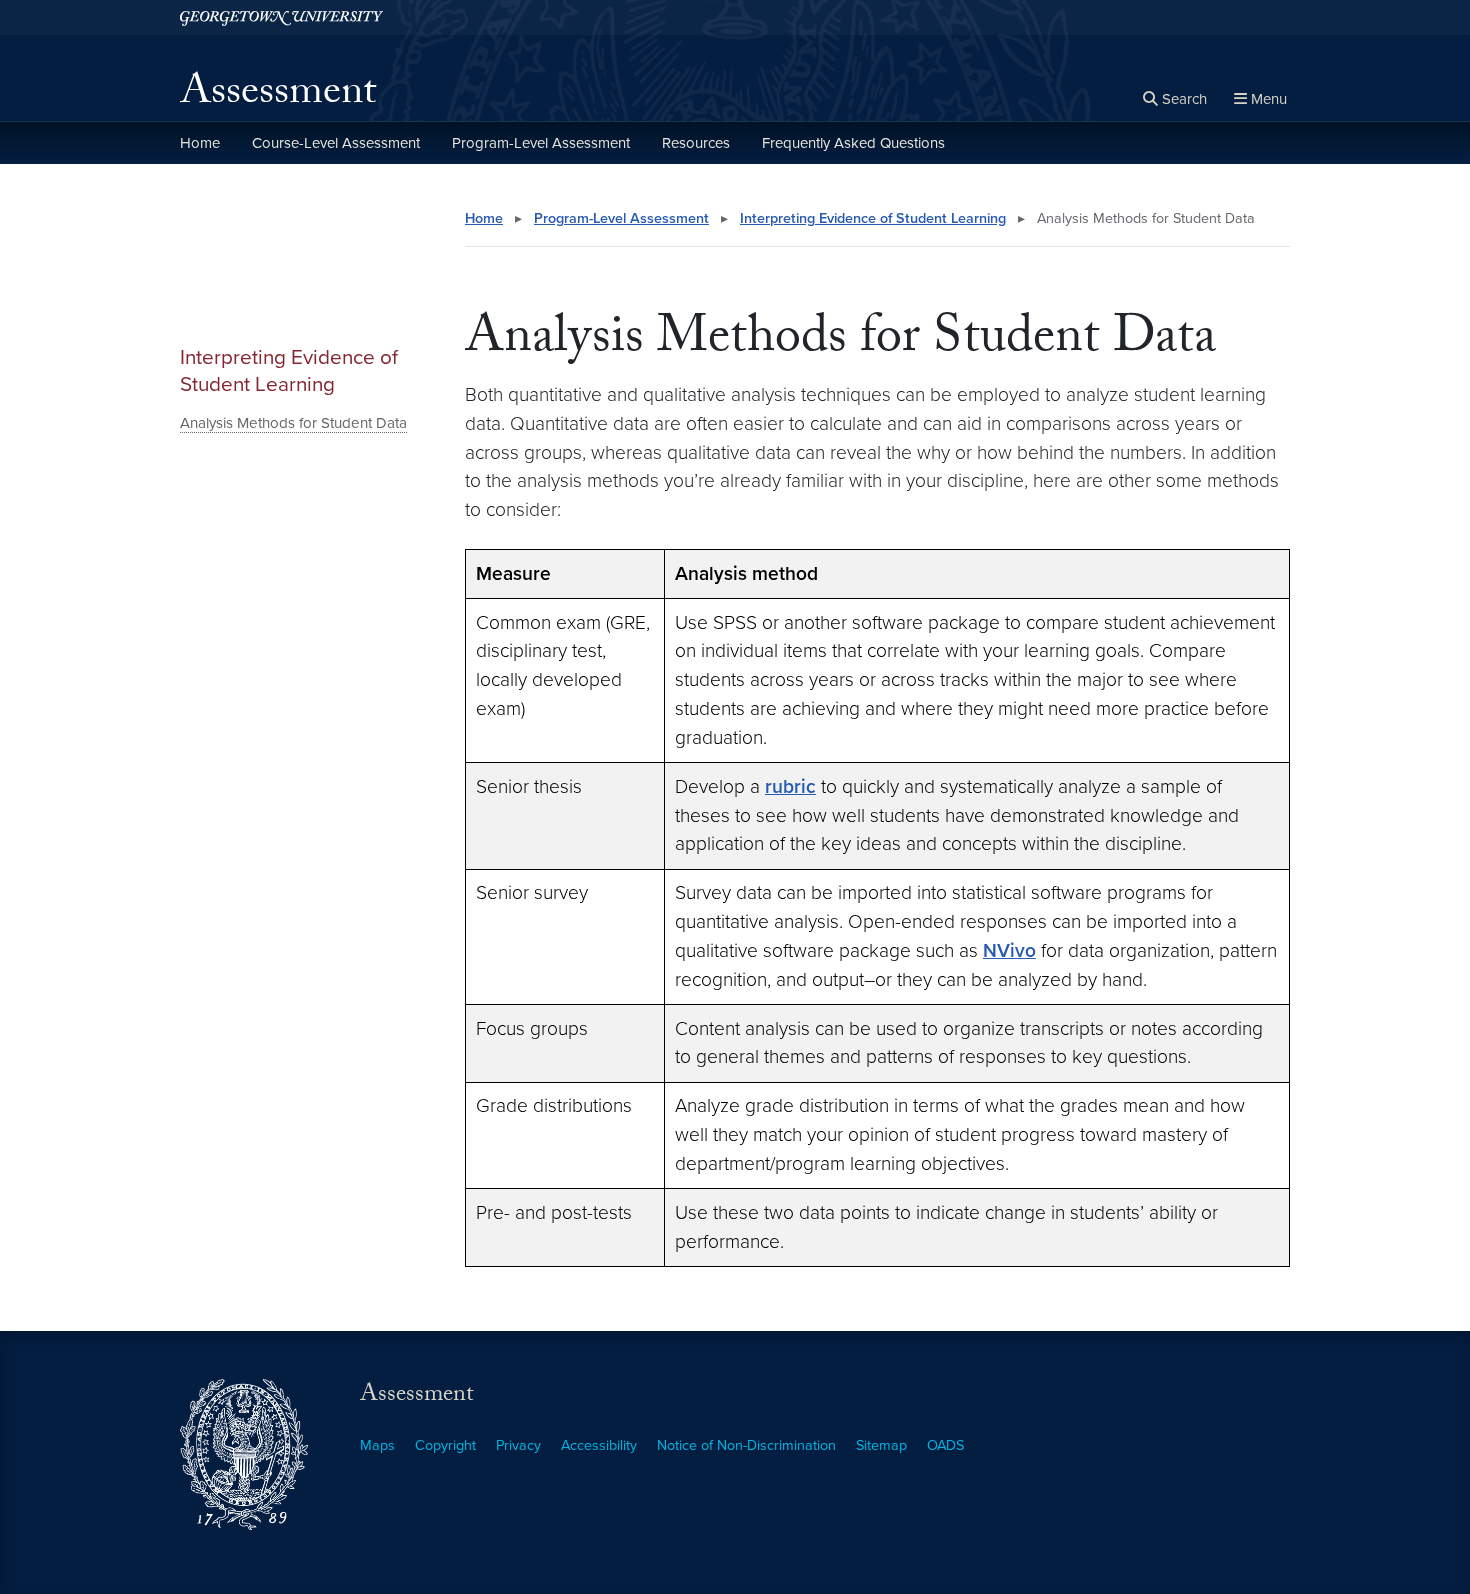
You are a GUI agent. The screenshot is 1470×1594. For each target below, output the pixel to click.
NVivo (1009, 950)
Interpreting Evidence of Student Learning (289, 371)
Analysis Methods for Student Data (293, 423)
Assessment (278, 96)
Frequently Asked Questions (853, 143)
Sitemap (881, 1445)
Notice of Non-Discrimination (746, 1445)
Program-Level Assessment (541, 143)
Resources (696, 143)
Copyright (445, 1445)
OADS (945, 1445)
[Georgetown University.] (281, 17)
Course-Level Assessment (336, 143)
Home (200, 143)
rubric (790, 786)
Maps (377, 1445)
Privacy (518, 1445)
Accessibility (599, 1445)
